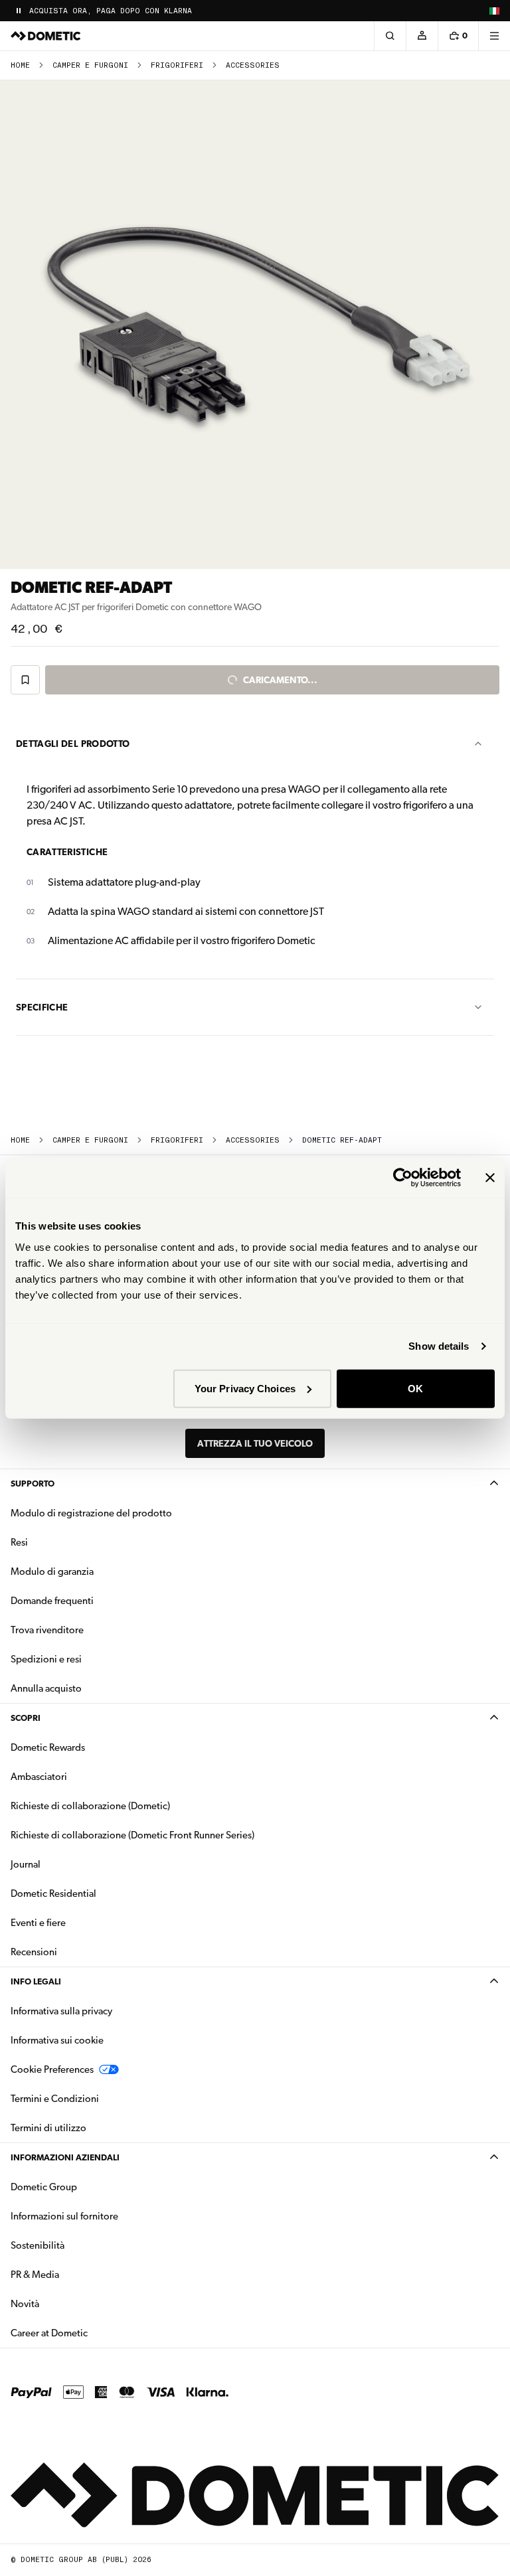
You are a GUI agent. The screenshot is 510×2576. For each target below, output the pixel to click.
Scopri (26, 1718)
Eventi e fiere (38, 1923)
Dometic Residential (95, 1893)
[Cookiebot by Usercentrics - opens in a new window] (403, 1178)
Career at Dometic (91, 2333)
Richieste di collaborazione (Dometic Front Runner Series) (132, 1835)
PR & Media (77, 2274)
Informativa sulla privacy (61, 2011)
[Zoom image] (255, 325)
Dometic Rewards (48, 1747)
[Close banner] (490, 1178)
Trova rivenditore (47, 1630)
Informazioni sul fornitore (64, 2216)
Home (20, 65)
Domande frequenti (52, 1601)
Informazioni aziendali (65, 2157)
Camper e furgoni (90, 65)
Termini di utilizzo (48, 2128)
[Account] (422, 36)
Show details (439, 1346)
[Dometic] (46, 36)
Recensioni (34, 1952)
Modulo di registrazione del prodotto (91, 1513)
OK (415, 1388)
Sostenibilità (38, 2245)
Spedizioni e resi (46, 1659)
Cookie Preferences (52, 2069)
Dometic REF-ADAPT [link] (342, 1140)
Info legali (36, 1981)
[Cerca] (390, 36)
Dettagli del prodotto (73, 744)
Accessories (253, 65)
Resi (19, 1542)
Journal (26, 1864)
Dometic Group (86, 2187)
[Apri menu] (494, 36)
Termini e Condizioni (55, 2099)
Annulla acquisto (46, 1688)
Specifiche (42, 1007)
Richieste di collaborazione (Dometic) (90, 1806)
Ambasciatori (39, 1777)
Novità (67, 2303)
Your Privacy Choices (245, 1388)
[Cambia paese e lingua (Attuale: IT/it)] (494, 11)
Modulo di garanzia (52, 1571)
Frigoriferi (177, 65)
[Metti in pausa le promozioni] (19, 11)
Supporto (33, 1484)
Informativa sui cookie (57, 2040)
